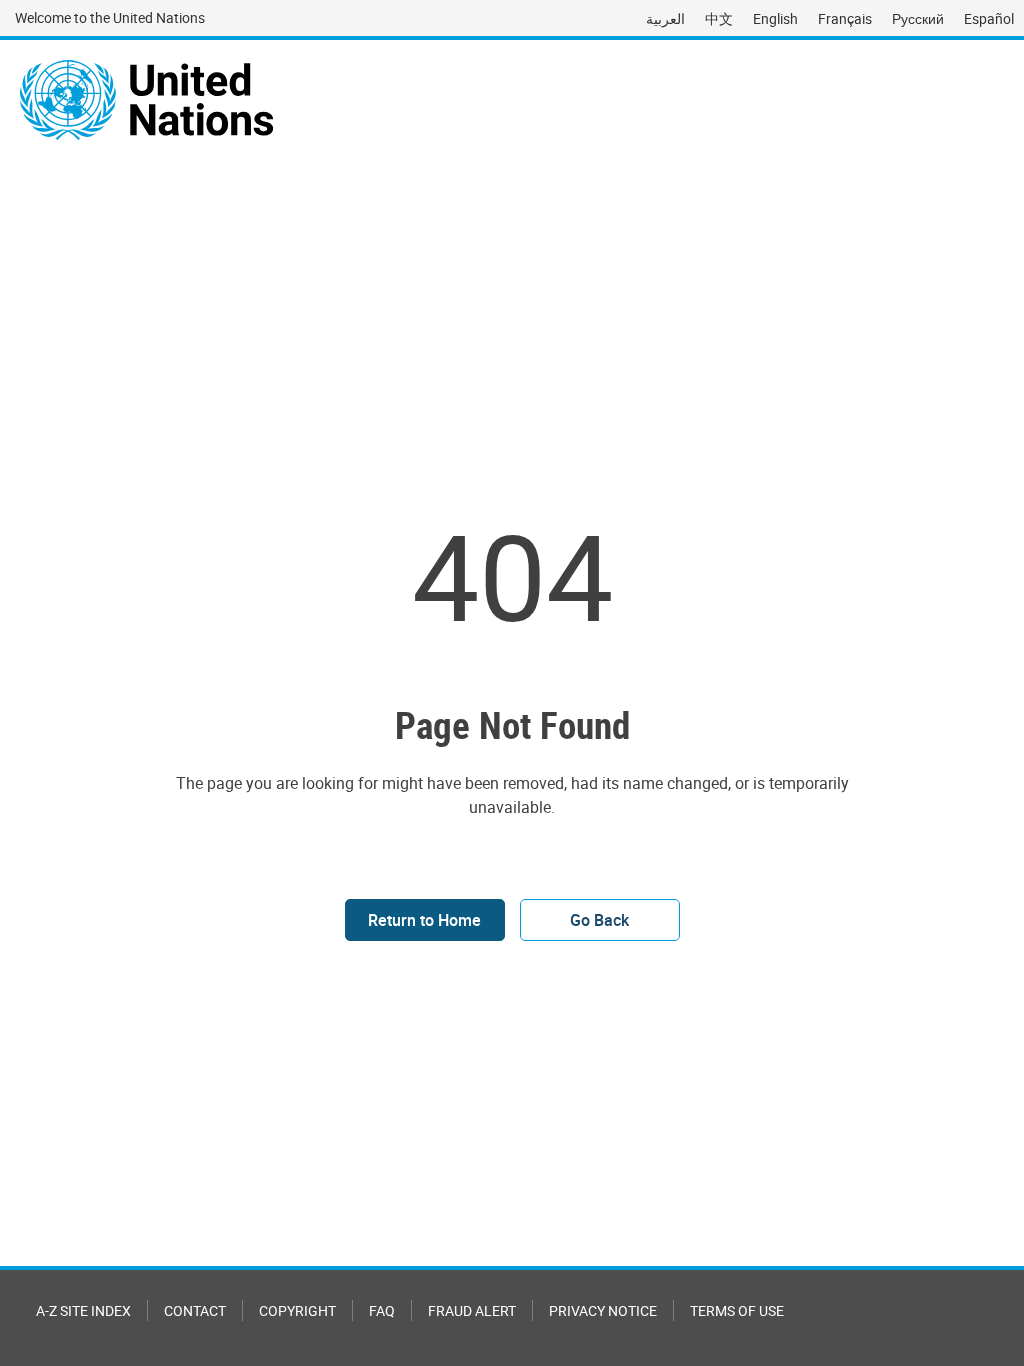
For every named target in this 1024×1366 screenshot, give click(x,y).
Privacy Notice (603, 1310)
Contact (195, 1310)
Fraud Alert (472, 1310)
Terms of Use (737, 1310)
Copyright (297, 1310)
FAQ (382, 1310)
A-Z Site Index (83, 1310)
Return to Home (424, 920)
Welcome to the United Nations (110, 17)
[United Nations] (146, 100)
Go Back (599, 920)
